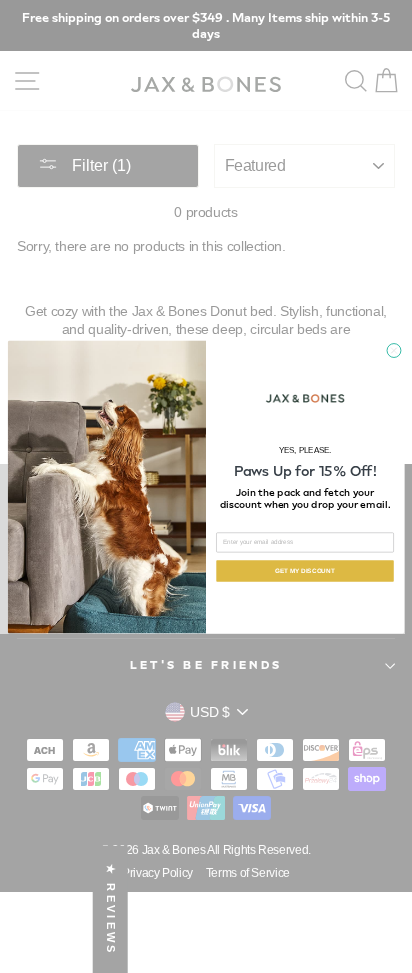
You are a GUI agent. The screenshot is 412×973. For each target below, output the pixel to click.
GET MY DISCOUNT (304, 570)
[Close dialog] (394, 350)
